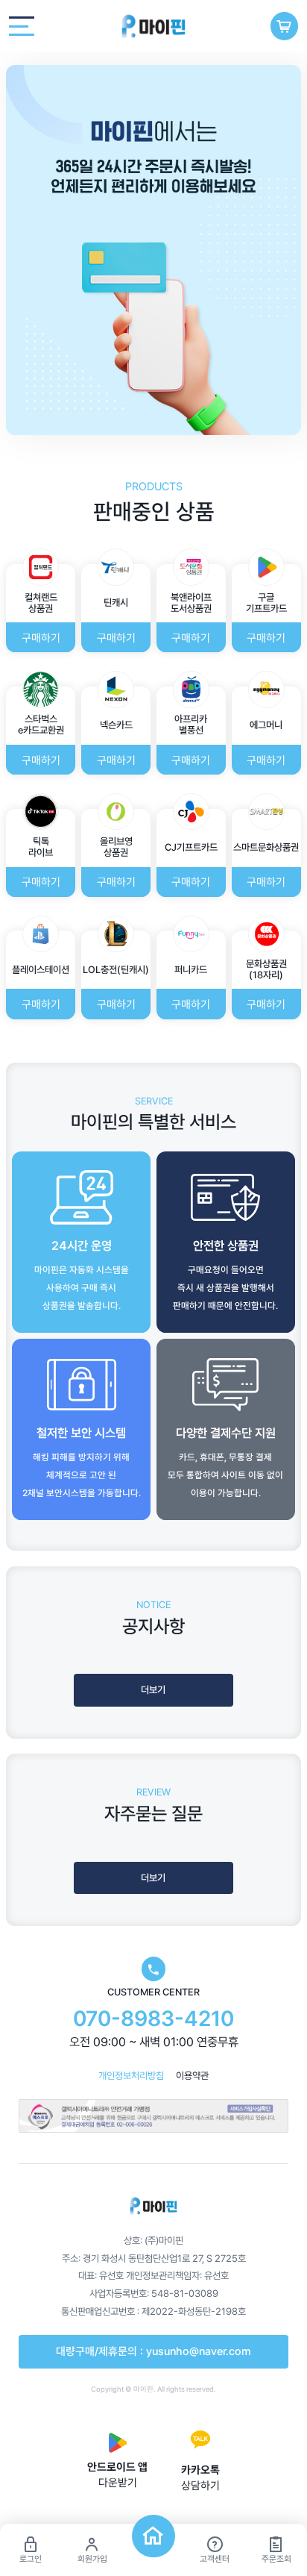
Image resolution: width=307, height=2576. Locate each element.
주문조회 (276, 2559)
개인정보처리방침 (131, 2076)
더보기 (153, 1690)
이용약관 (192, 2076)
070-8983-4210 (153, 2019)
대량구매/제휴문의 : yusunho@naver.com (153, 2351)
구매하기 (41, 638)
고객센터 (215, 2559)
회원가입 (92, 2559)
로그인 (31, 2559)
